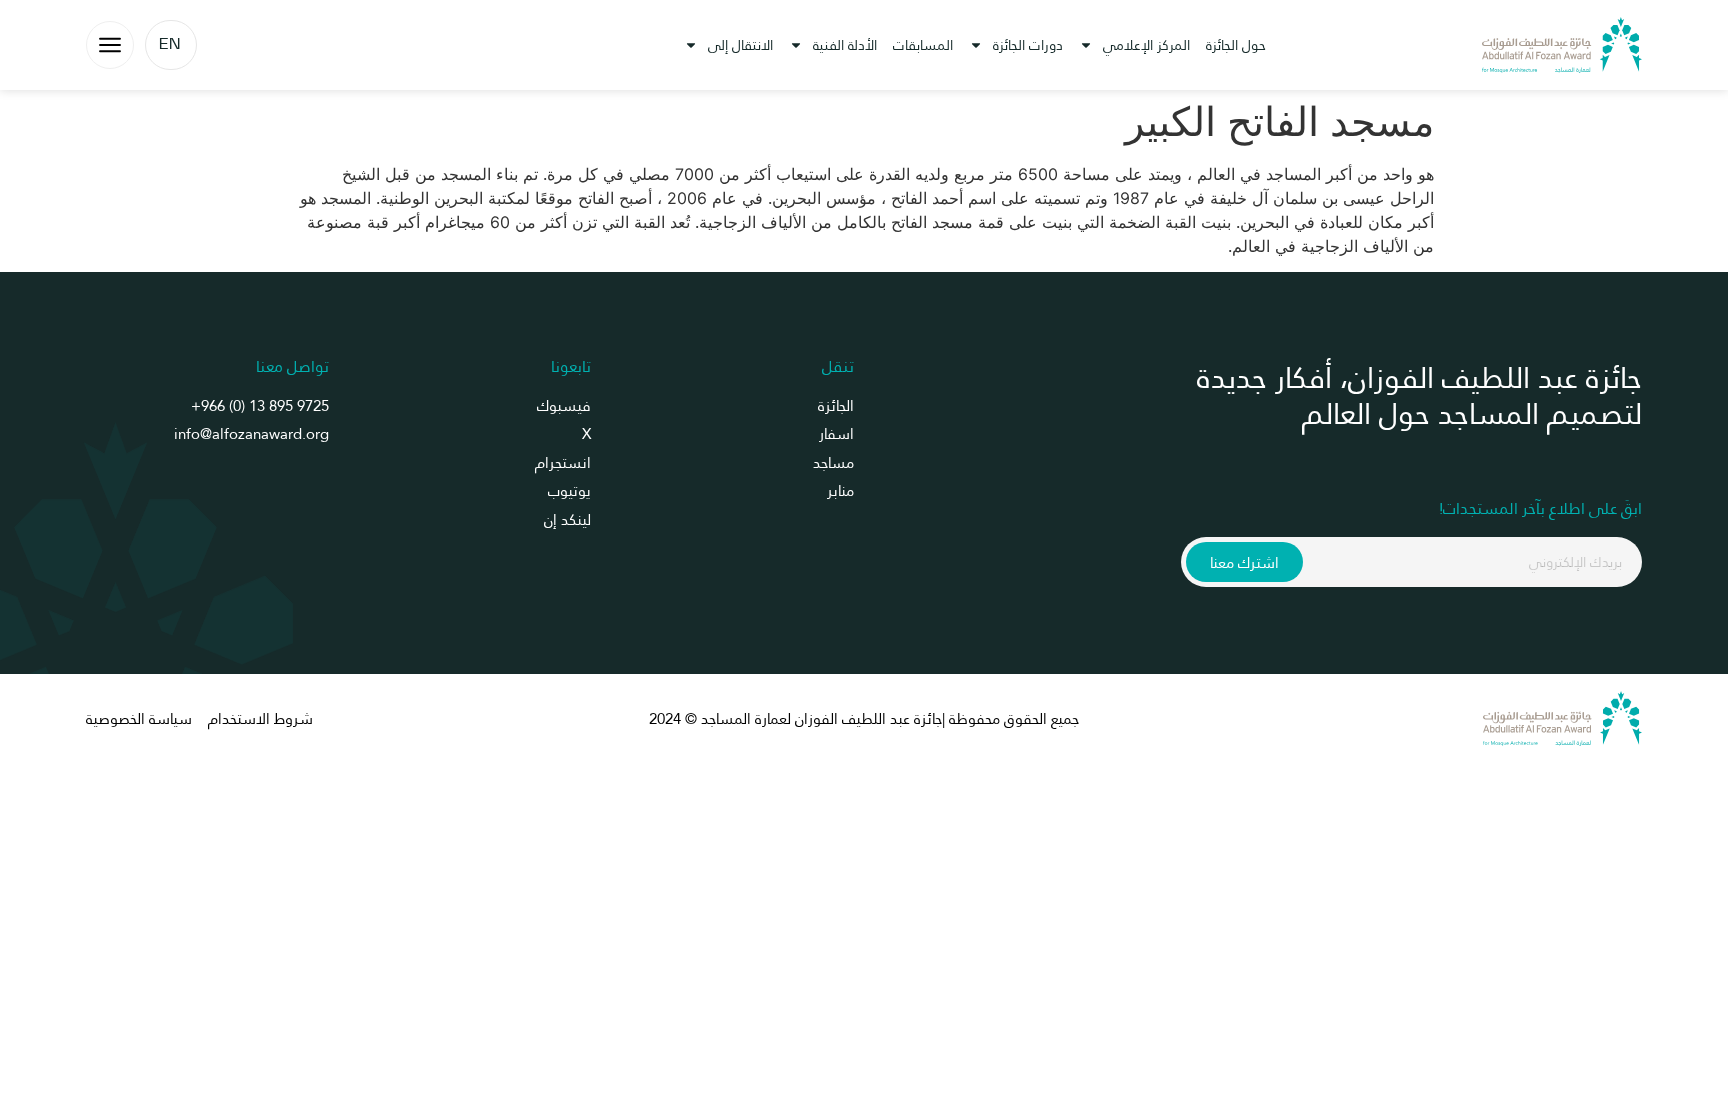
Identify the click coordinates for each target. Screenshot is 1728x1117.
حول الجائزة (1236, 45)
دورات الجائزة (1028, 45)
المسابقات (923, 45)
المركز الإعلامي (1146, 45)
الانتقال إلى (740, 45)
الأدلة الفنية (845, 45)
